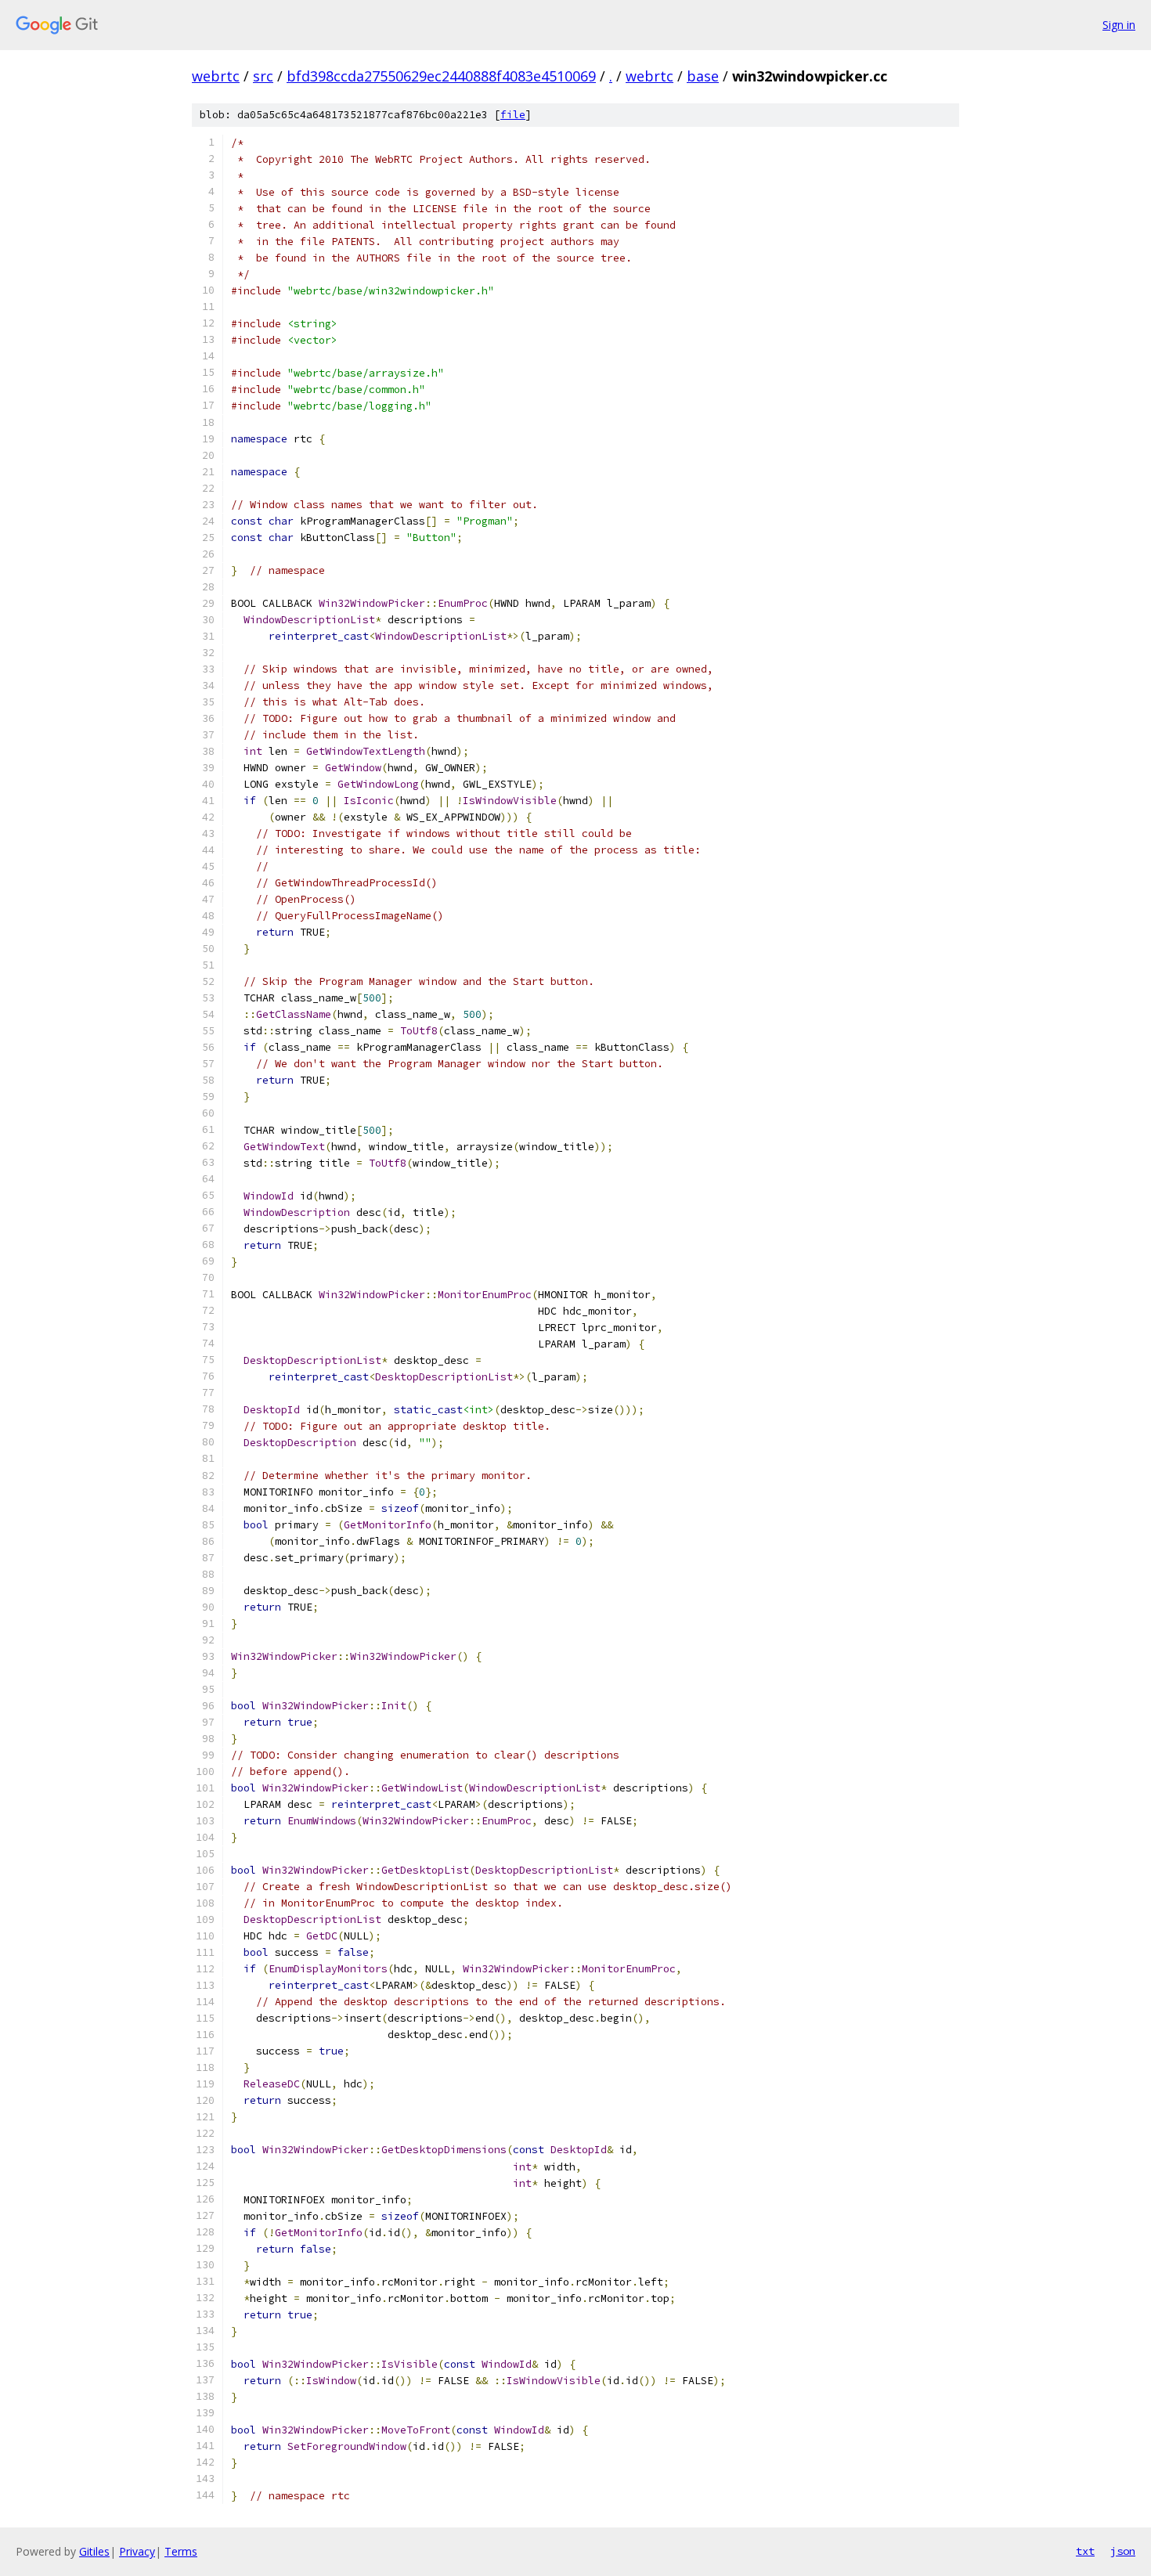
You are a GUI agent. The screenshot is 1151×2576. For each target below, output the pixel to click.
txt (1085, 2551)
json (1123, 2551)
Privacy (137, 2551)
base (703, 76)
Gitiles (94, 2551)
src (263, 76)
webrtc (216, 76)
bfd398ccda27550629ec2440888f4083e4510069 (441, 76)
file (513, 115)
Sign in (1119, 25)
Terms (181, 2551)
